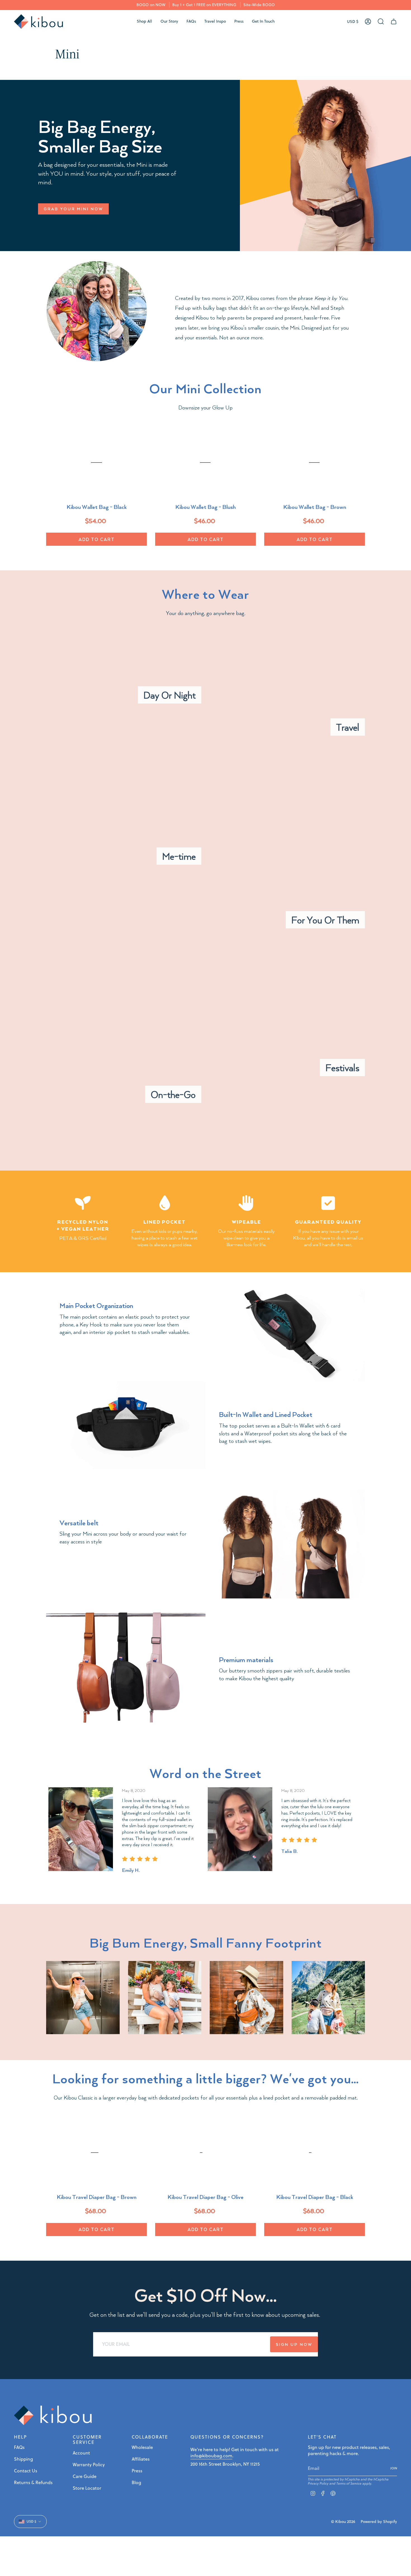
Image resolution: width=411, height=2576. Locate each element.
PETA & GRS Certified (83, 1238)
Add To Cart (97, 539)
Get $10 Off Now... (206, 2295)
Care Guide (85, 2476)
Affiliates (141, 2459)
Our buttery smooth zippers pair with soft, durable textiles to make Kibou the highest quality (284, 1674)
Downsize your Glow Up (206, 407)
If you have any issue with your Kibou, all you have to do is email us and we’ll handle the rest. (328, 1238)
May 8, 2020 (134, 1790)
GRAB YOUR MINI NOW (73, 209)
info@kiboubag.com (211, 2456)
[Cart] (394, 22)
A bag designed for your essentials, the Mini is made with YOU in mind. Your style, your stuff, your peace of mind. (107, 173)
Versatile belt (79, 1522)
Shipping (23, 2459)
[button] (144, 22)
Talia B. (289, 1851)
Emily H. (131, 1870)
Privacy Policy (318, 2483)
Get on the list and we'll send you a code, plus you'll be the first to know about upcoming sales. (206, 2314)
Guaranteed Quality (328, 1222)
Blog (136, 2482)
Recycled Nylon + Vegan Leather (83, 1225)
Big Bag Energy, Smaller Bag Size (100, 136)
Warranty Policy (89, 2465)
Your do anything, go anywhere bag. (206, 613)
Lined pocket (165, 1222)
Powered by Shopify (379, 2522)
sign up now (294, 2344)
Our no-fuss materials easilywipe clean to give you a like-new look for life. (246, 1238)
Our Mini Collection (206, 388)
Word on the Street (206, 1773)
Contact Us (26, 2471)
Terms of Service (349, 2483)
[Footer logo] (53, 2415)
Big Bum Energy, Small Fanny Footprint (206, 1943)
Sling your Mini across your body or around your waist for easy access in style (123, 1537)
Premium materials (246, 1659)
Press (137, 2471)
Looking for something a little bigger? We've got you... (206, 2078)
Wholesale (142, 2447)
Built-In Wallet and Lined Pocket (266, 1414)
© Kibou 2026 (343, 2522)
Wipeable (246, 1222)
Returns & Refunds (33, 2482)
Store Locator (87, 2488)
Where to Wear (206, 594)
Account (81, 2453)
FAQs (19, 2447)
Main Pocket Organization (96, 1305)
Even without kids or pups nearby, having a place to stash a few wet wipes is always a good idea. (165, 1238)
